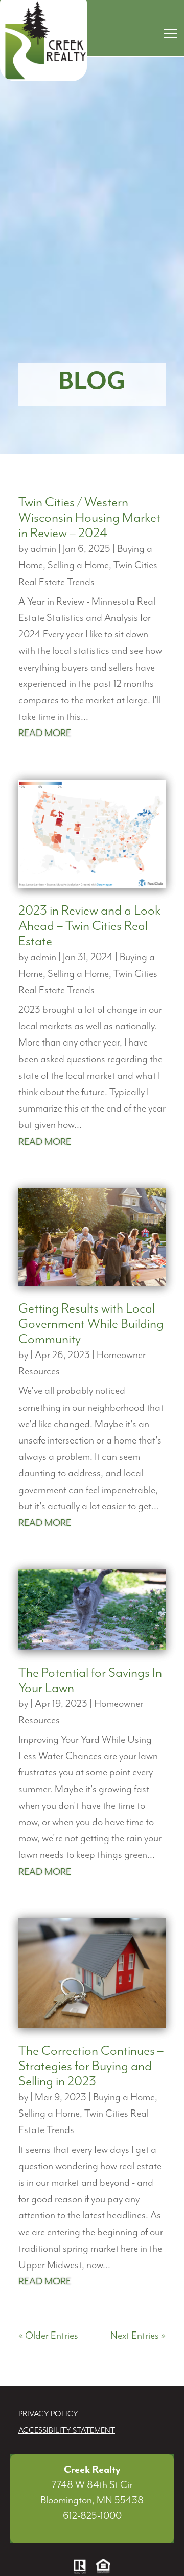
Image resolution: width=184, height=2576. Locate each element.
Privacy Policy (48, 2414)
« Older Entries (48, 2336)
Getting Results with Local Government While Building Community (91, 1324)
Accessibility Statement (67, 2431)
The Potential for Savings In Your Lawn (90, 1681)
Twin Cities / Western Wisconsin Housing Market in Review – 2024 (89, 518)
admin (43, 549)
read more (45, 733)
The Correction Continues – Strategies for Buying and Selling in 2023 (91, 2066)
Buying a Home (124, 2097)
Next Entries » (138, 2336)
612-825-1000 (92, 2516)
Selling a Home (78, 565)
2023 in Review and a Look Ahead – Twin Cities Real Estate (89, 926)
